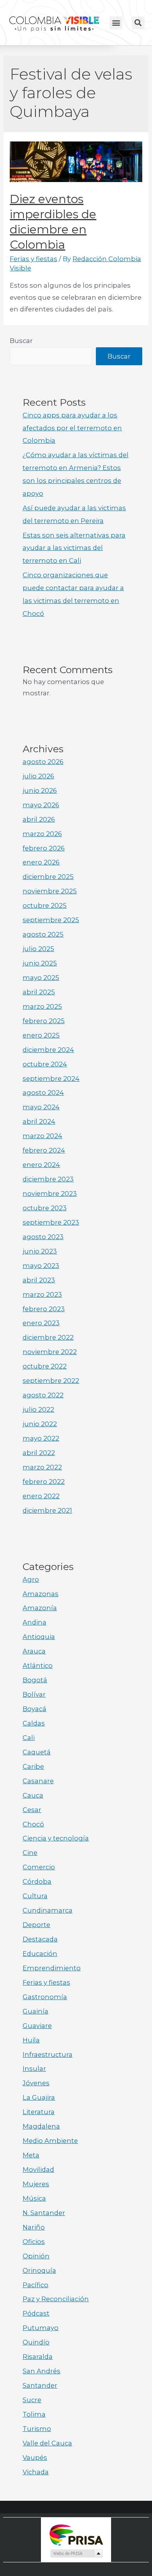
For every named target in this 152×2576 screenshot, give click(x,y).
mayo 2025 (41, 978)
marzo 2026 (42, 834)
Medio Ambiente (50, 2141)
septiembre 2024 (51, 1078)
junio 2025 (40, 963)
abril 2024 (39, 1121)
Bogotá (35, 1680)
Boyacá (34, 1709)
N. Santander (44, 2213)
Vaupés (35, 2458)
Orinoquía (39, 2270)
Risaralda (38, 2357)
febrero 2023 (44, 1309)
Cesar (32, 1810)
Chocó (33, 1824)
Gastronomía (45, 1997)
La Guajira (39, 2097)
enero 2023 (41, 1323)
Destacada (40, 1939)
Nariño (34, 2227)
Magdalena (41, 2126)
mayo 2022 (41, 1438)
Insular (34, 2069)
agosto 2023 (43, 1237)
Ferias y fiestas (34, 259)
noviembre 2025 (50, 891)
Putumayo (41, 2328)
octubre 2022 (45, 1366)
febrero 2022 (44, 1482)
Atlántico (38, 1665)
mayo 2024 (41, 1107)
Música (34, 2198)
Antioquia (39, 1637)
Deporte (36, 1925)
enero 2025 (41, 1035)
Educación (40, 1954)
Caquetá (37, 1752)
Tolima (34, 2414)
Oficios (34, 2242)
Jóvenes (36, 2083)
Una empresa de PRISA (76, 2534)
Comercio (39, 1867)
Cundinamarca (48, 1910)
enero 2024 (41, 1165)
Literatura (39, 2112)
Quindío (36, 2342)
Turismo (37, 2429)
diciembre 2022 (48, 1337)
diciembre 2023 (48, 1179)
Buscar (21, 341)
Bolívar (34, 1694)
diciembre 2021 (47, 1510)
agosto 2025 (43, 934)
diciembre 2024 (48, 1050)
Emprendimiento (52, 1968)
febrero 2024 (44, 1150)
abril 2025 (39, 992)
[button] (116, 23)
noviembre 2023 (50, 1193)
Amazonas (41, 1594)
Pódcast (36, 2313)
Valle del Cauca (47, 2443)
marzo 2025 (42, 1006)
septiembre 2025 (51, 920)
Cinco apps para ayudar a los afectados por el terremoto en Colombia (72, 428)
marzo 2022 (42, 1467)
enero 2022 (41, 1496)
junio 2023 (40, 1251)
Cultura (35, 1896)
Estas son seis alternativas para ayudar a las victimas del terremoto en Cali (74, 548)
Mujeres (36, 2184)
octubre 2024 (45, 1064)
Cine (30, 1853)
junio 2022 (40, 1424)
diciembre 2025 (48, 877)
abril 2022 (39, 1453)
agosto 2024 (43, 1093)
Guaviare (37, 2026)
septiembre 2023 (51, 1222)
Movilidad (38, 2169)
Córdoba (37, 1881)
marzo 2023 (42, 1294)
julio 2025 (38, 949)
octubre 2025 (45, 905)
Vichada (36, 2472)
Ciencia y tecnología (56, 1838)
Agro (31, 1579)
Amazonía (40, 1608)
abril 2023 (39, 1280)
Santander (40, 2385)
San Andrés (42, 2371)
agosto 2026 (43, 762)
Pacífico (35, 2285)
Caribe (33, 1766)
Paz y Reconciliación (56, 2299)
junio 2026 (40, 790)
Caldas (34, 1723)
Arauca (34, 1651)
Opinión (36, 2256)
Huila (31, 2040)
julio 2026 (38, 776)
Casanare (38, 1781)
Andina (34, 1622)
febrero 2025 (44, 1021)
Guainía (35, 2011)
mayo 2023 (41, 1266)
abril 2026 (39, 819)
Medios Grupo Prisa (76, 2553)
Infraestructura (48, 2054)
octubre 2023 (45, 1208)
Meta (31, 2155)
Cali (29, 1738)
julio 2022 (38, 1409)
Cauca (33, 1795)
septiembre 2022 (51, 1381)
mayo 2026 (41, 805)
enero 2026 (41, 862)
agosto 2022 (43, 1395)
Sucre (32, 2400)
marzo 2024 (42, 1136)
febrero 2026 (44, 848)
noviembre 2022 (50, 1352)
